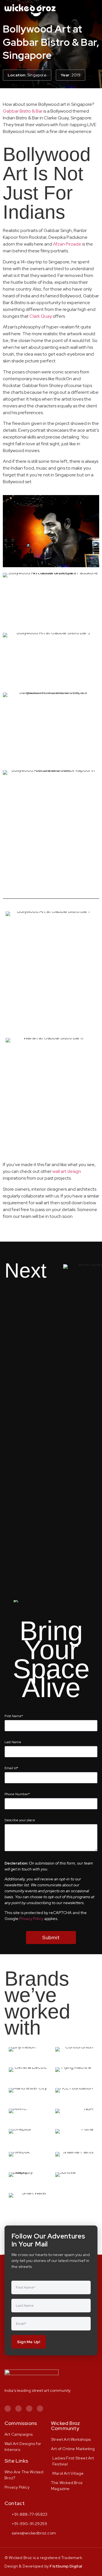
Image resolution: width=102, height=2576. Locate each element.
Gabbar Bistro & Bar (23, 111)
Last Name (13, 1742)
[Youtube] (40, 2409)
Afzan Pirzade (67, 244)
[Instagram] (8, 2409)
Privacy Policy (31, 1919)
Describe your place (20, 1820)
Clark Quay (41, 316)
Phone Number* (17, 1794)
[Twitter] (29, 2409)
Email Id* (11, 1768)
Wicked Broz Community (65, 2426)
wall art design (67, 1171)
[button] (94, 10)
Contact (15, 2503)
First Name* (14, 1716)
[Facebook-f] (18, 2409)
